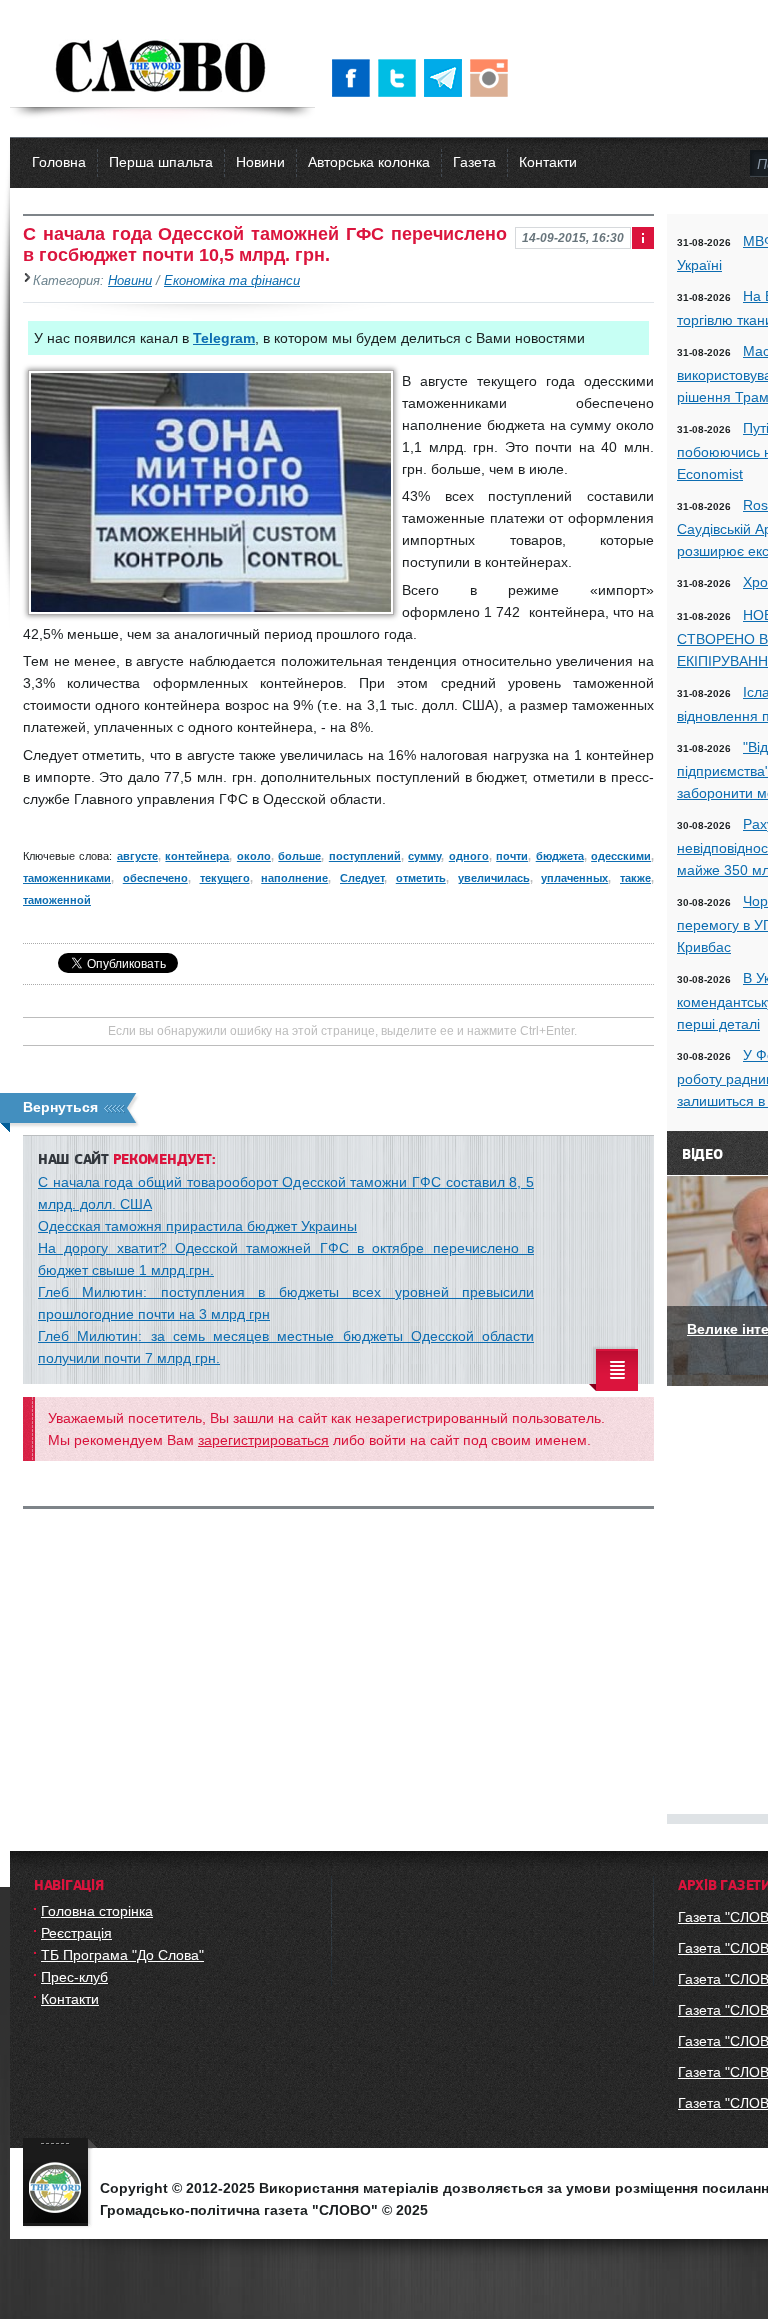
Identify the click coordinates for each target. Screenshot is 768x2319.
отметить (421, 878)
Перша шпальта (161, 162)
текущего (225, 878)
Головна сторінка (97, 1911)
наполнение (294, 878)
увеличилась (494, 878)
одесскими (621, 856)
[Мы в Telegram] (447, 78)
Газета (474, 162)
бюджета (560, 856)
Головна (59, 162)
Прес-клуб (74, 1977)
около (254, 856)
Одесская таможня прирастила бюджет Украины (197, 1226)
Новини (260, 162)
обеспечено (155, 878)
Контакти (548, 162)
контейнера (197, 856)
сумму (424, 856)
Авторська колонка (369, 162)
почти (512, 856)
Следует (362, 878)
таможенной (57, 900)
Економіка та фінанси (232, 281)
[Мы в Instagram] (493, 78)
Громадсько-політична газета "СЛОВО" (162, 68)
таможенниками (67, 878)
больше (299, 856)
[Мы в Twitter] (401, 78)
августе (137, 856)
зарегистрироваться (263, 1440)
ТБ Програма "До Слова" (122, 1955)
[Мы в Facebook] (355, 78)
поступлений (365, 856)
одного (469, 856)
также (635, 878)
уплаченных (574, 878)
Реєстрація (76, 1933)
